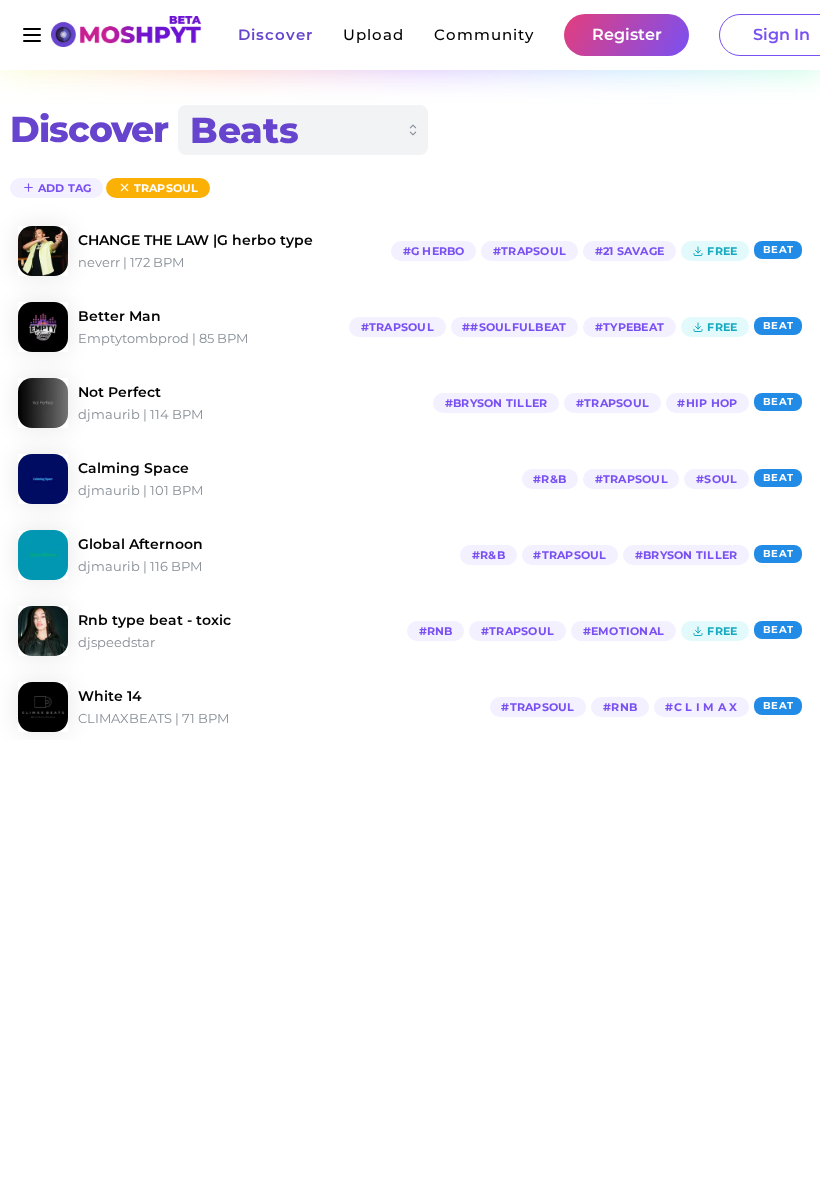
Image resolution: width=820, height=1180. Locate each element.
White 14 (110, 696)
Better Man (119, 316)
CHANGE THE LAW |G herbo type (195, 240)
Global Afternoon (140, 544)
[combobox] (303, 130)
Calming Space (133, 468)
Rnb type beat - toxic (154, 620)
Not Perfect (119, 392)
